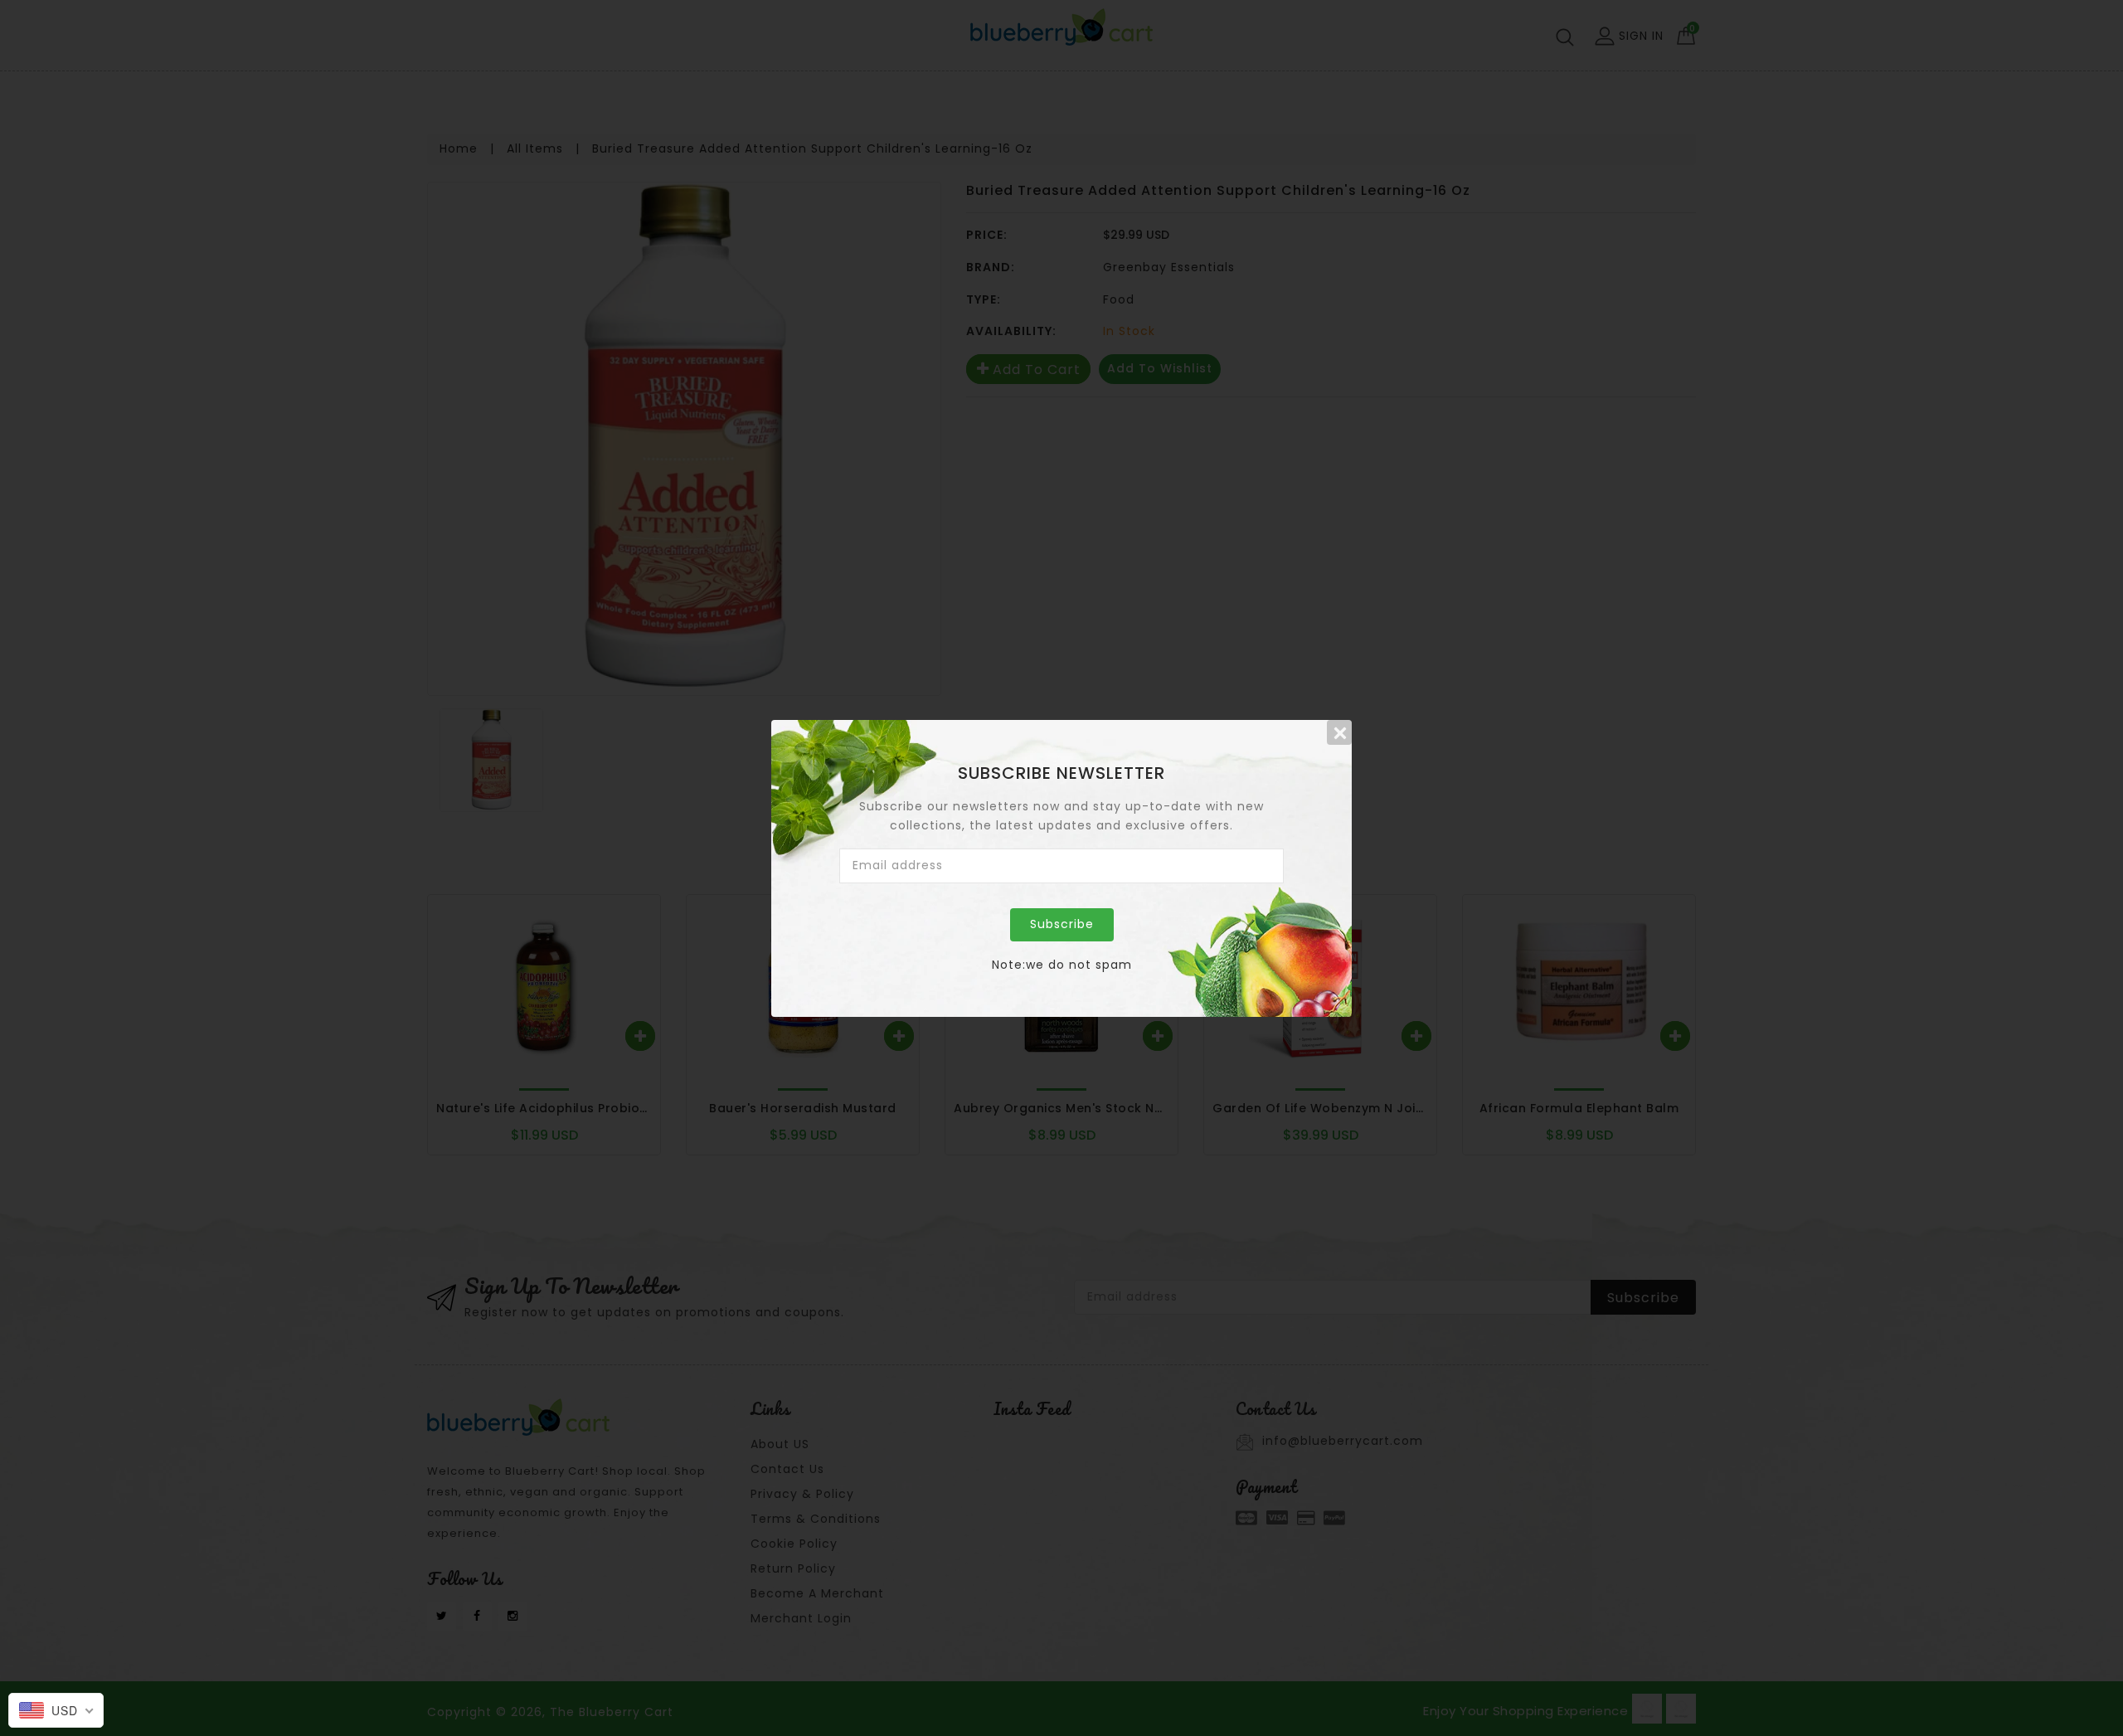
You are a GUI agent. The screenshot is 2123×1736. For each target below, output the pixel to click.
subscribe (1062, 924)
